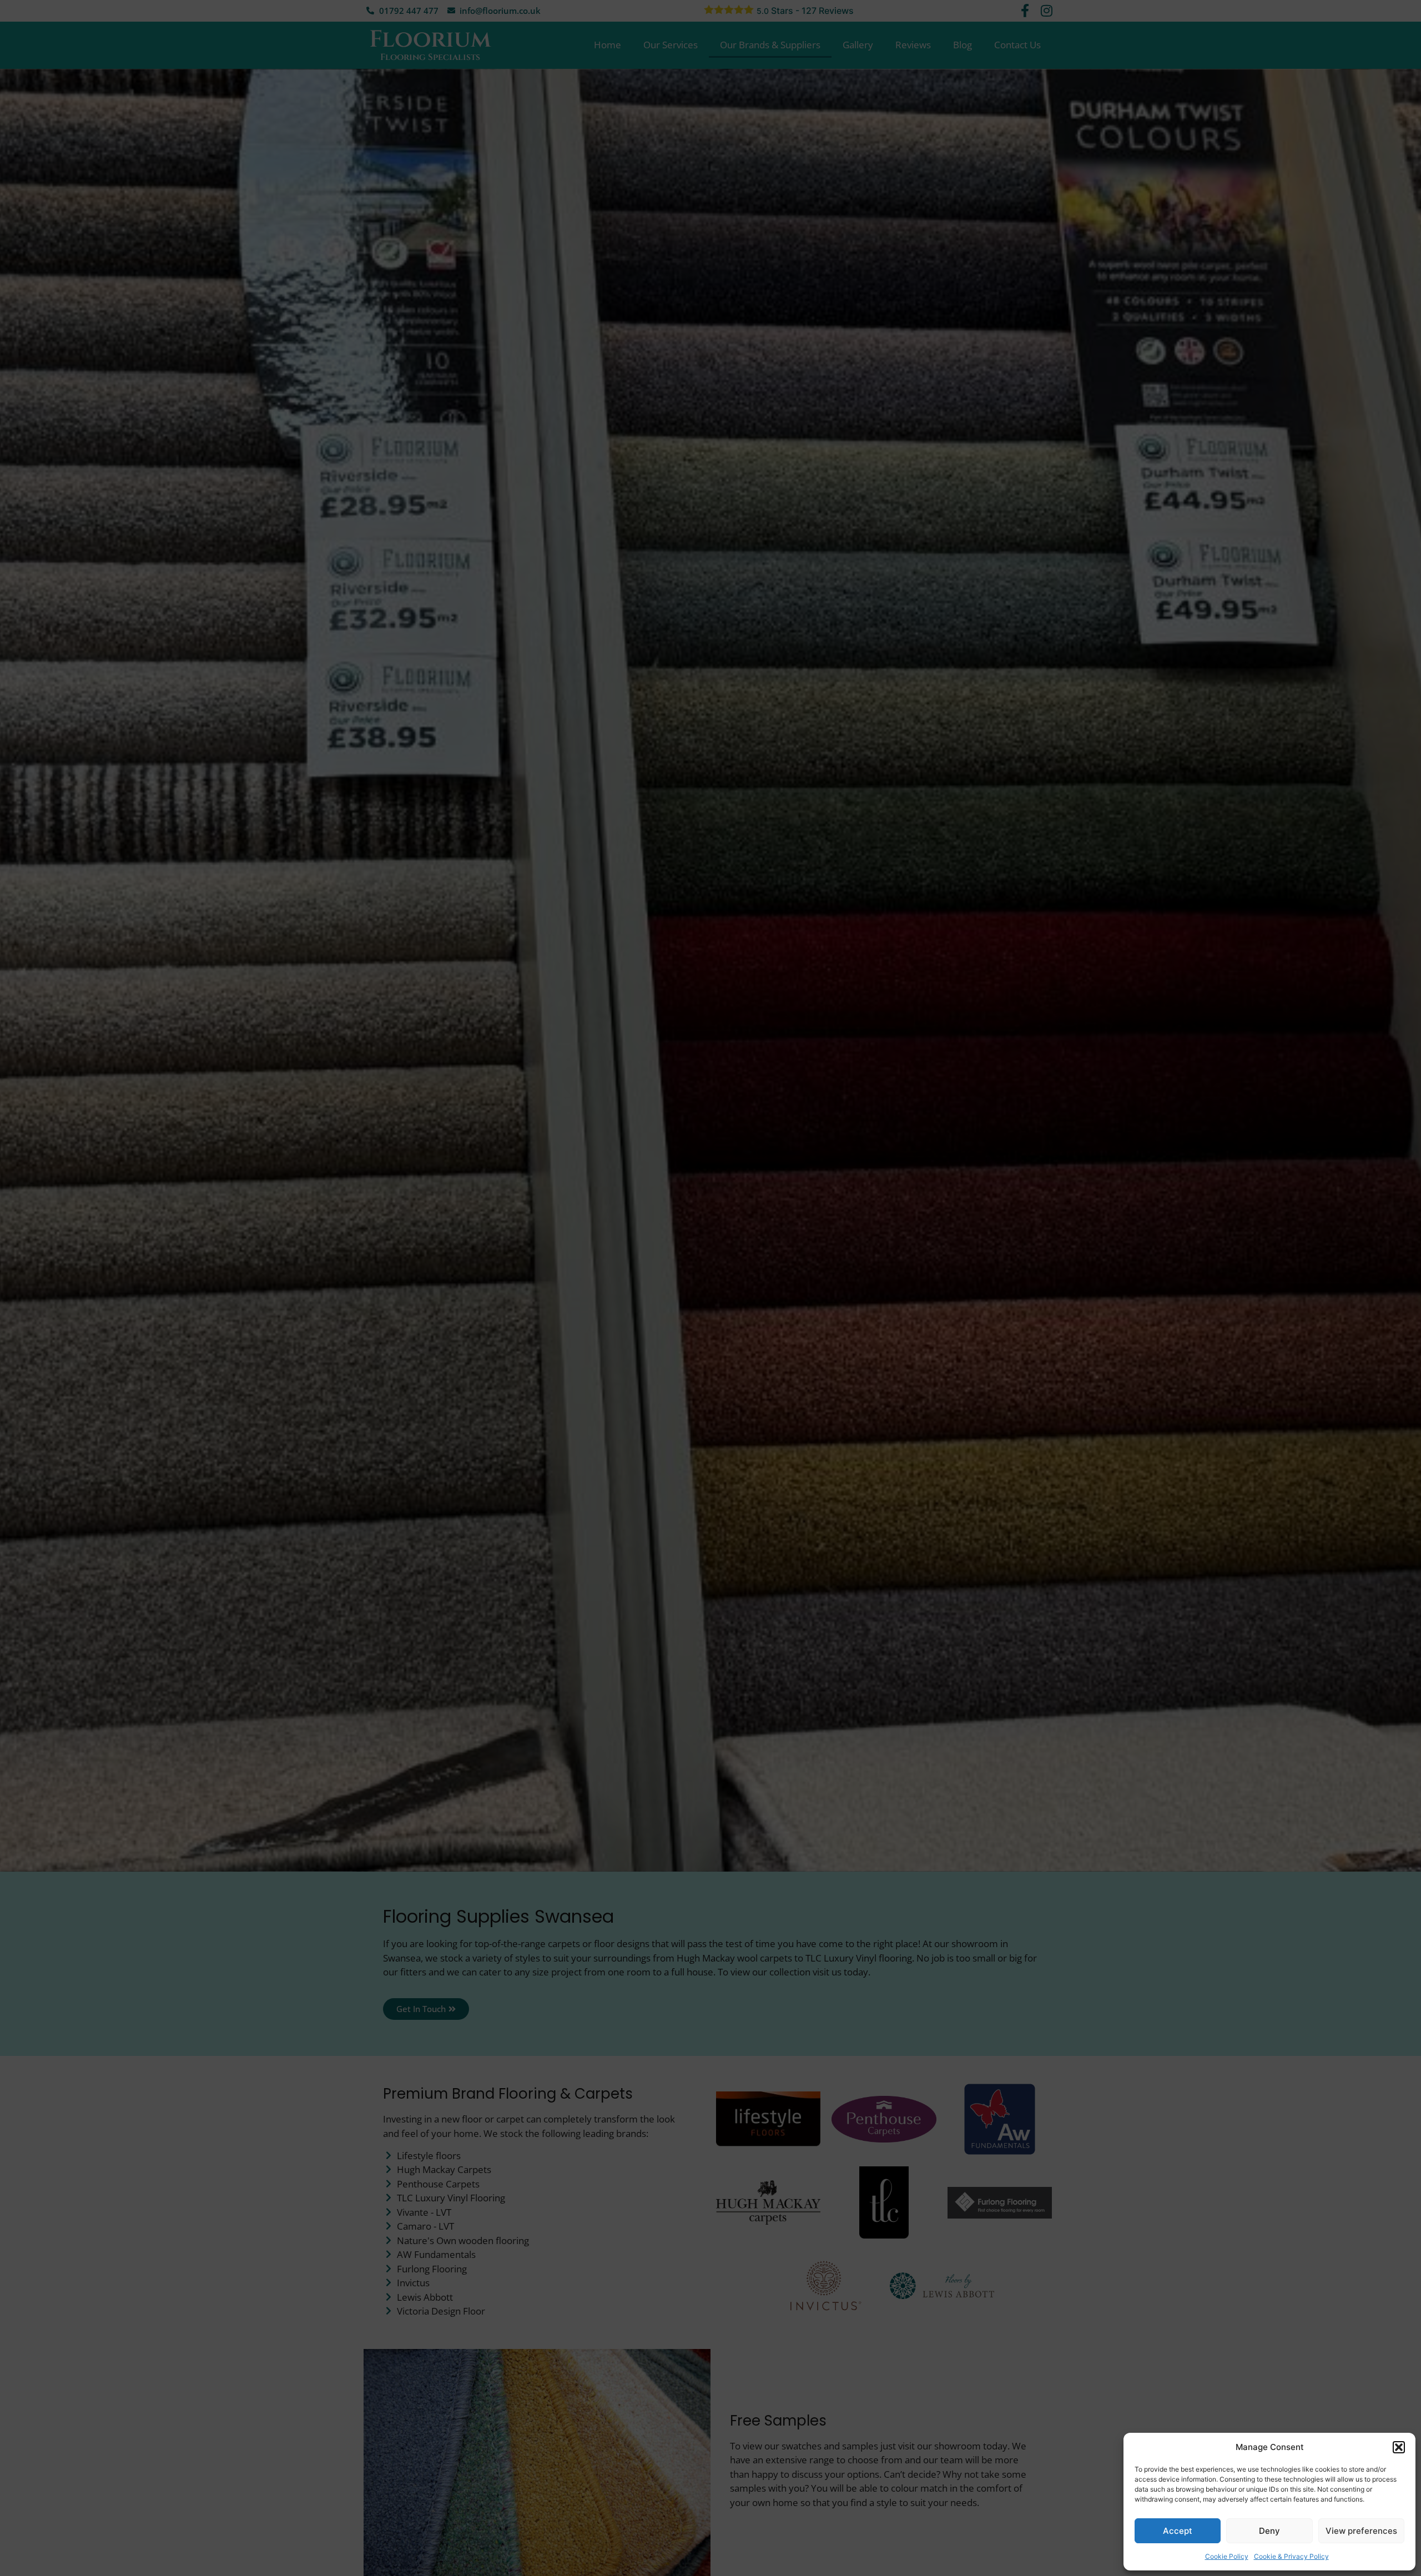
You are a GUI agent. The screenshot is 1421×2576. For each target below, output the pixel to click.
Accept (1178, 2531)
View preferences (1361, 2531)
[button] (1399, 2447)
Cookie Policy (1227, 2556)
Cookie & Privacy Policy (1291, 2556)
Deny (1269, 2531)
